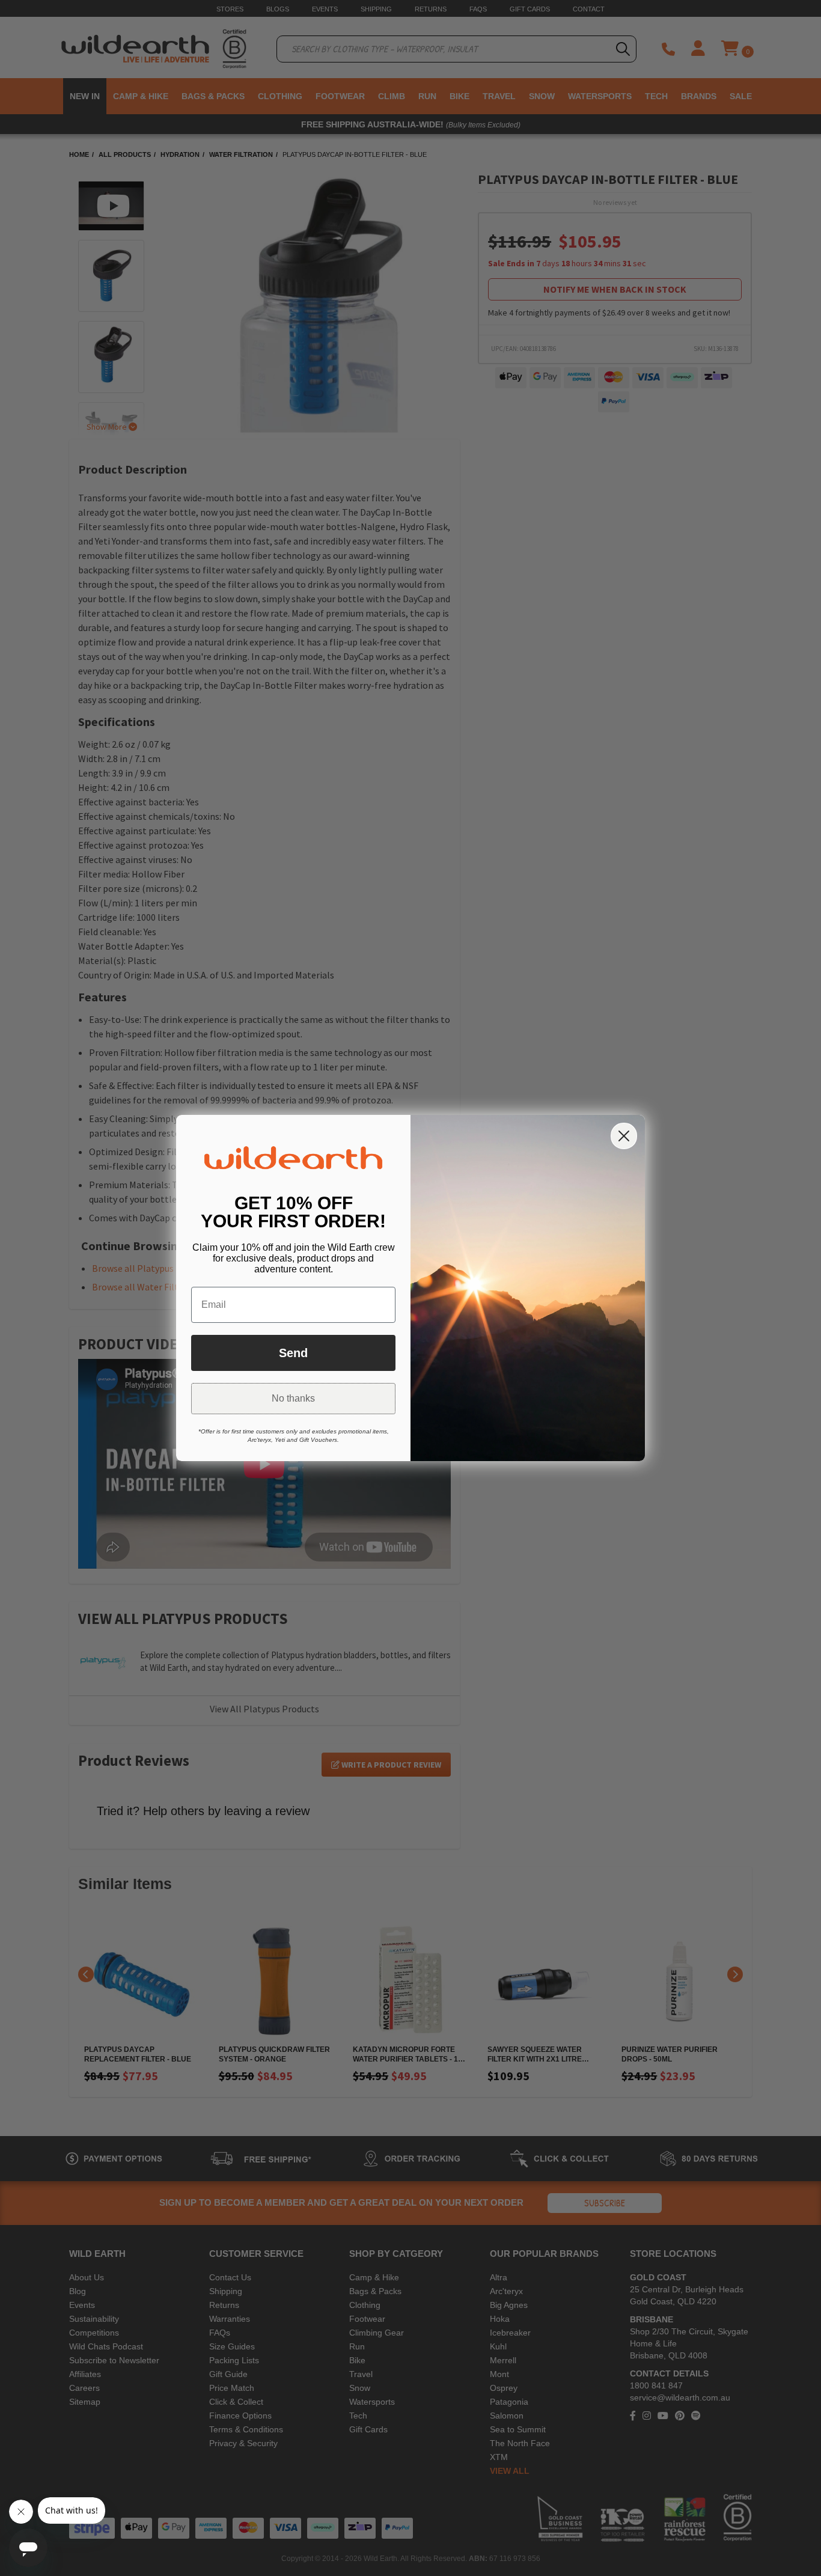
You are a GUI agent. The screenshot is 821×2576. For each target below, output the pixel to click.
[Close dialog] (624, 1136)
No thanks (293, 1398)
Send (293, 1353)
